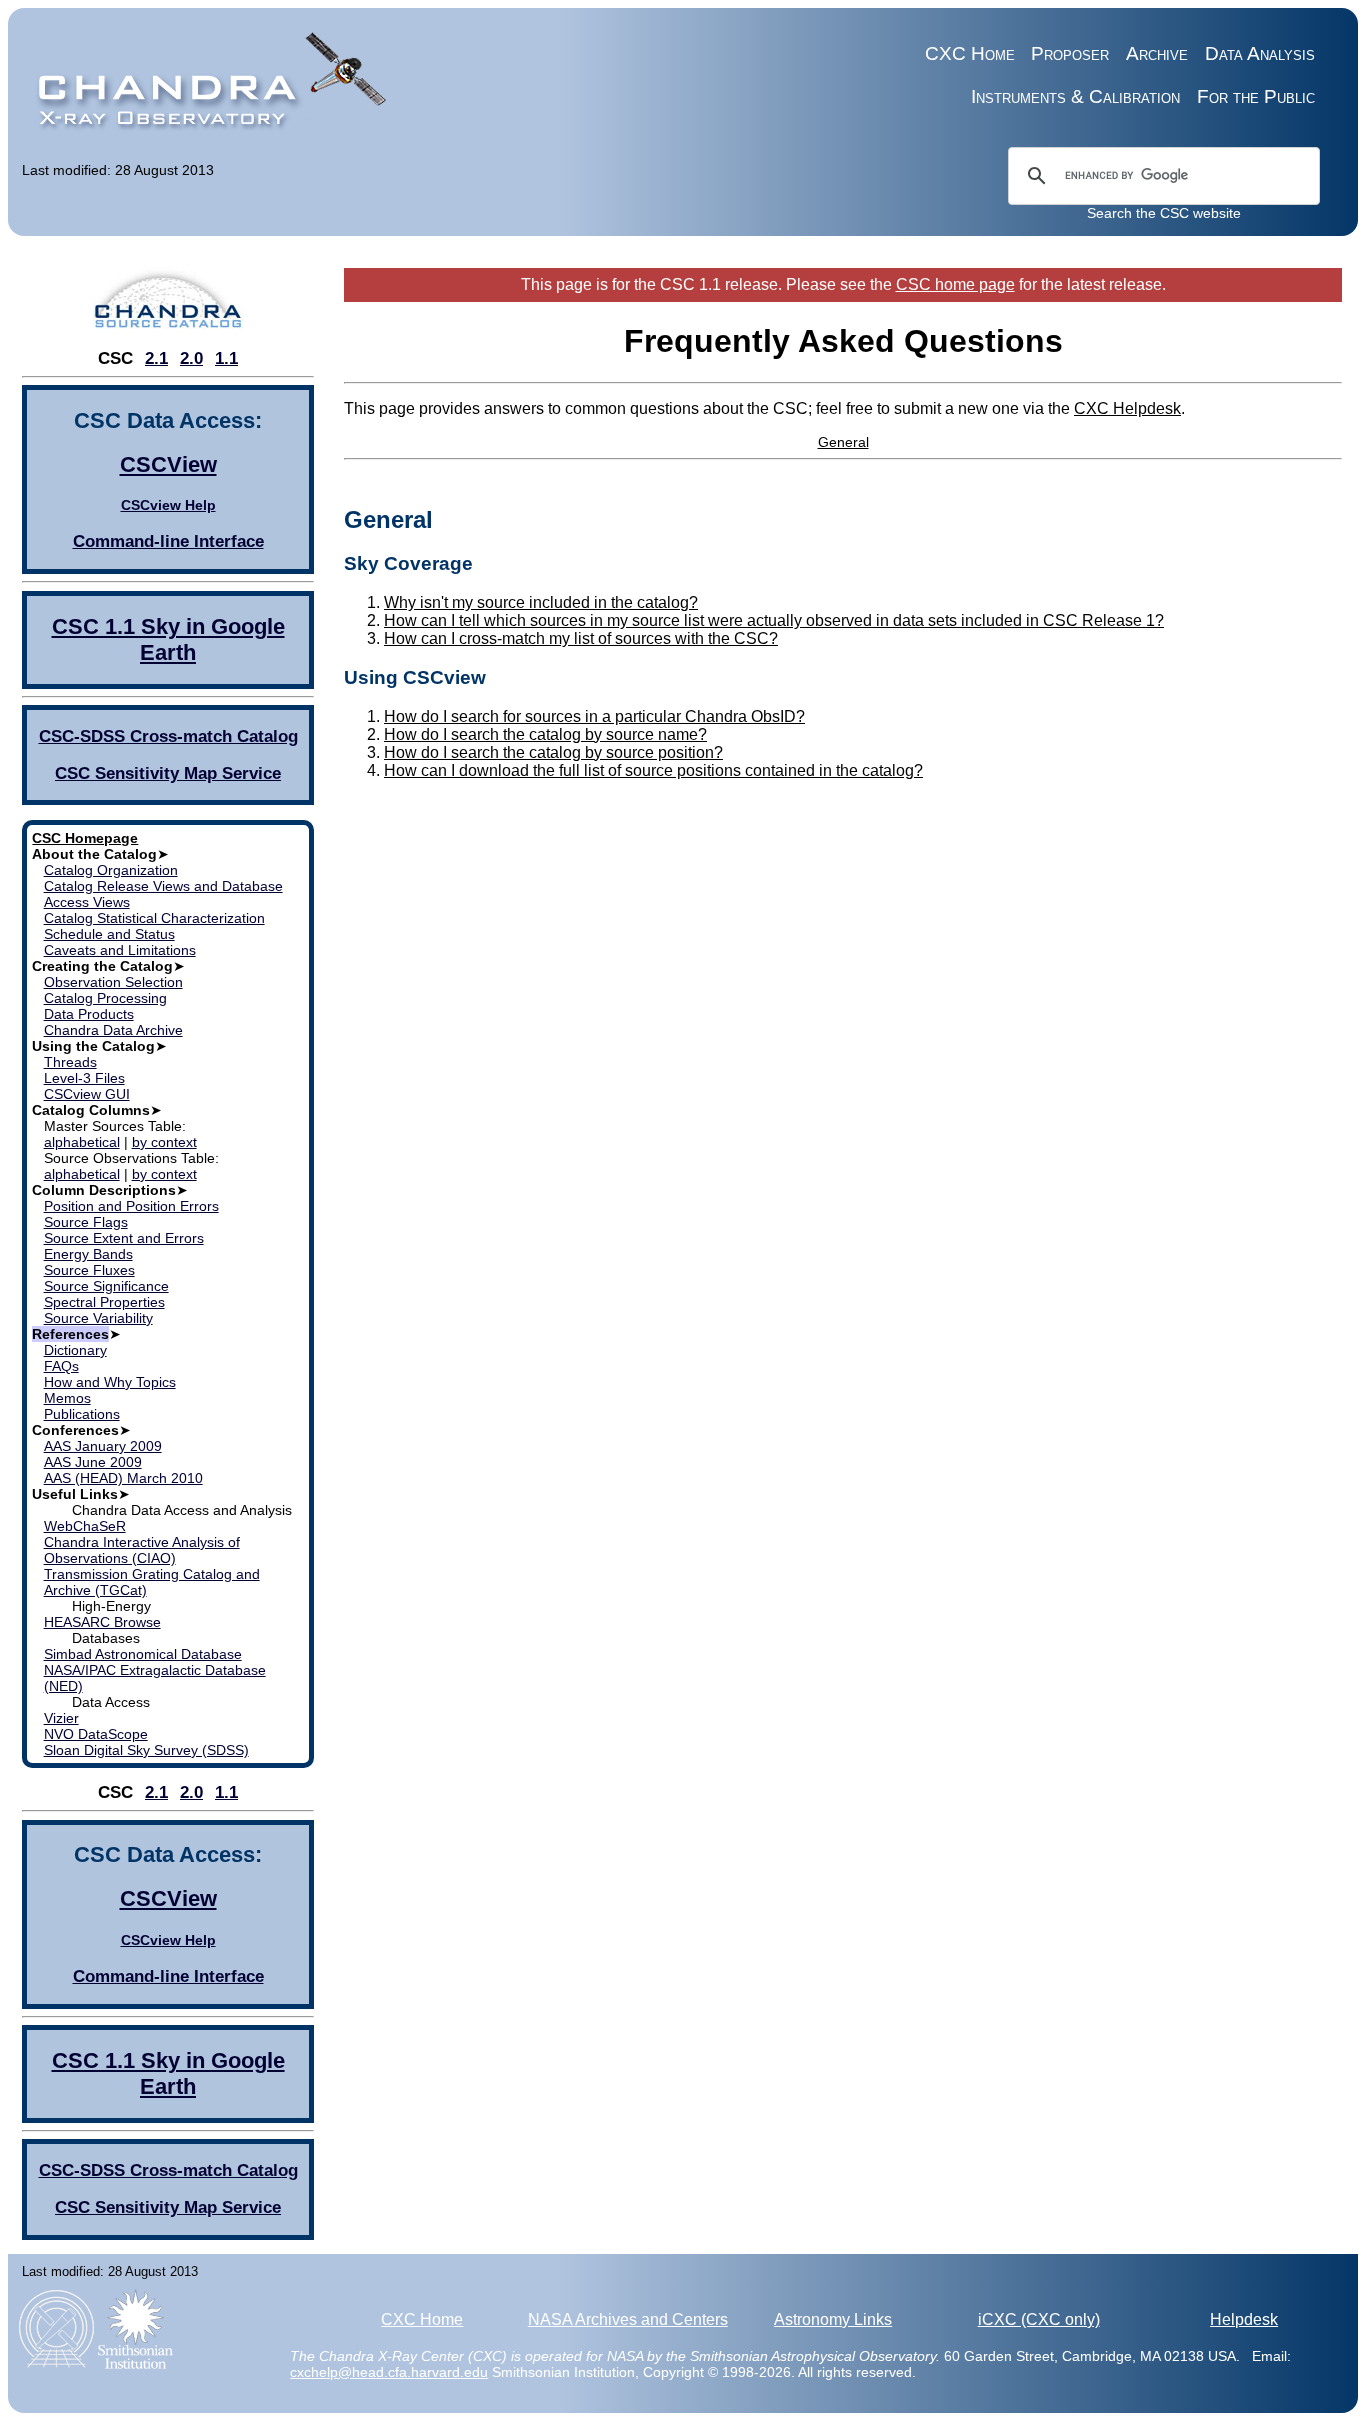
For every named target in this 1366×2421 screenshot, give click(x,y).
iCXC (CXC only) (1039, 2319)
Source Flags (86, 1222)
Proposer (1070, 53)
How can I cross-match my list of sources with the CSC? (581, 638)
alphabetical (82, 1142)
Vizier (61, 1718)
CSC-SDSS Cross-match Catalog (168, 736)
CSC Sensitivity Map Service (168, 773)
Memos (67, 1398)
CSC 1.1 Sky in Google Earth (168, 639)
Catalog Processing (105, 998)
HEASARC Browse (102, 1622)
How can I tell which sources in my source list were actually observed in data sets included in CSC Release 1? (774, 620)
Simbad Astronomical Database (143, 1654)
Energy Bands (88, 1254)
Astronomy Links (833, 2319)
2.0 (191, 358)
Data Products (89, 1014)
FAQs (61, 1366)
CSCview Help (168, 505)
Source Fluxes (89, 1270)
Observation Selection (113, 982)
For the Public (1256, 96)
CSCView (168, 464)
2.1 (156, 358)
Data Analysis (1260, 53)
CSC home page (955, 284)
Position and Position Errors (131, 1206)
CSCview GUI (87, 1094)
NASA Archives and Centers (628, 2319)
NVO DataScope (96, 1734)
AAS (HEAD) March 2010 (123, 1478)
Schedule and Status (109, 934)
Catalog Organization (111, 870)
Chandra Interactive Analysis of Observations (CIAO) (142, 1550)
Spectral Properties (104, 1302)
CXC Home (970, 53)
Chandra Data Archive (113, 1030)
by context (164, 1142)
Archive (1157, 53)
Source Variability (98, 1318)
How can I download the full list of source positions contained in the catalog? (653, 770)
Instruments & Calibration (1075, 96)
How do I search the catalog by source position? (553, 752)
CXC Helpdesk (1127, 408)
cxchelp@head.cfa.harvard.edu (389, 2372)
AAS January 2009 (103, 1446)
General (843, 442)
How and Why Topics (110, 1382)
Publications (82, 1414)
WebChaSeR (85, 1526)
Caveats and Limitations (120, 950)
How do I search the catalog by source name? (545, 734)
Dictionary (75, 1350)
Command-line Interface (168, 541)
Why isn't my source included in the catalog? (541, 602)
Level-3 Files (84, 1078)
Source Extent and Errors (124, 1238)
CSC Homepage (85, 838)
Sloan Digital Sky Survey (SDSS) (146, 1750)
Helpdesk (1244, 2319)
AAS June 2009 (93, 1462)
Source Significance (106, 1286)
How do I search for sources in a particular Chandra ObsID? (594, 716)
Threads (70, 1062)
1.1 (226, 358)
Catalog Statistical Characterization (154, 918)
